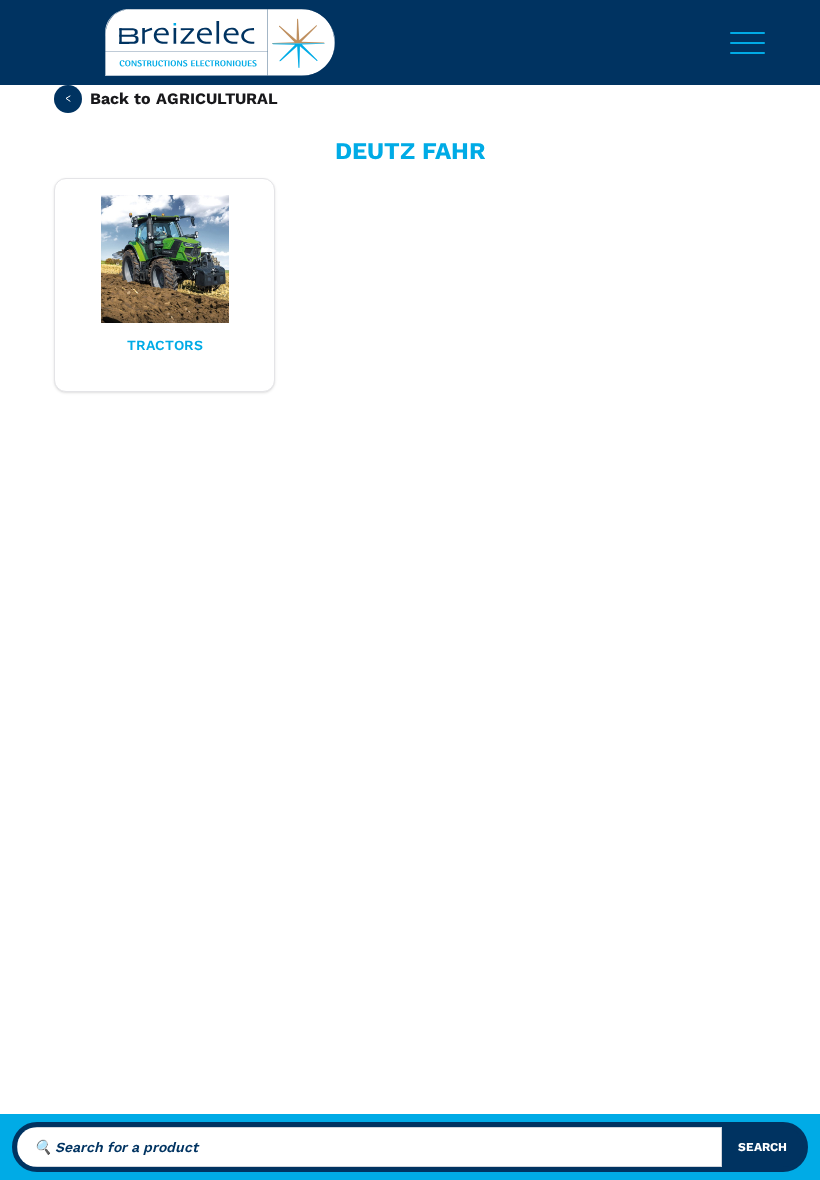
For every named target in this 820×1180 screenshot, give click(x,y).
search (762, 1147)
